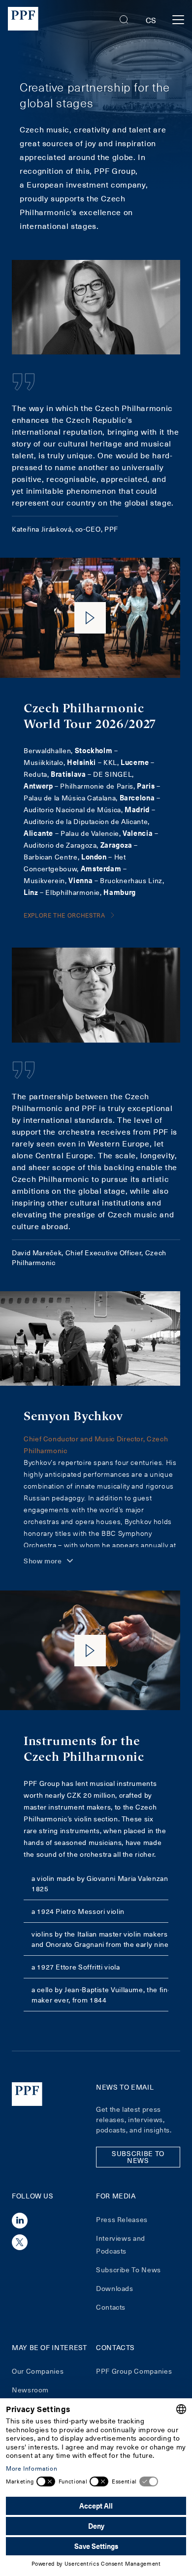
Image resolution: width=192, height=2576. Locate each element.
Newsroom (30, 2390)
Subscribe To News (128, 2270)
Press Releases (122, 2219)
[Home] (23, 20)
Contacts (111, 2307)
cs (151, 20)
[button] (124, 20)
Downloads (115, 2288)
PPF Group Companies (134, 2371)
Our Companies (38, 2371)
